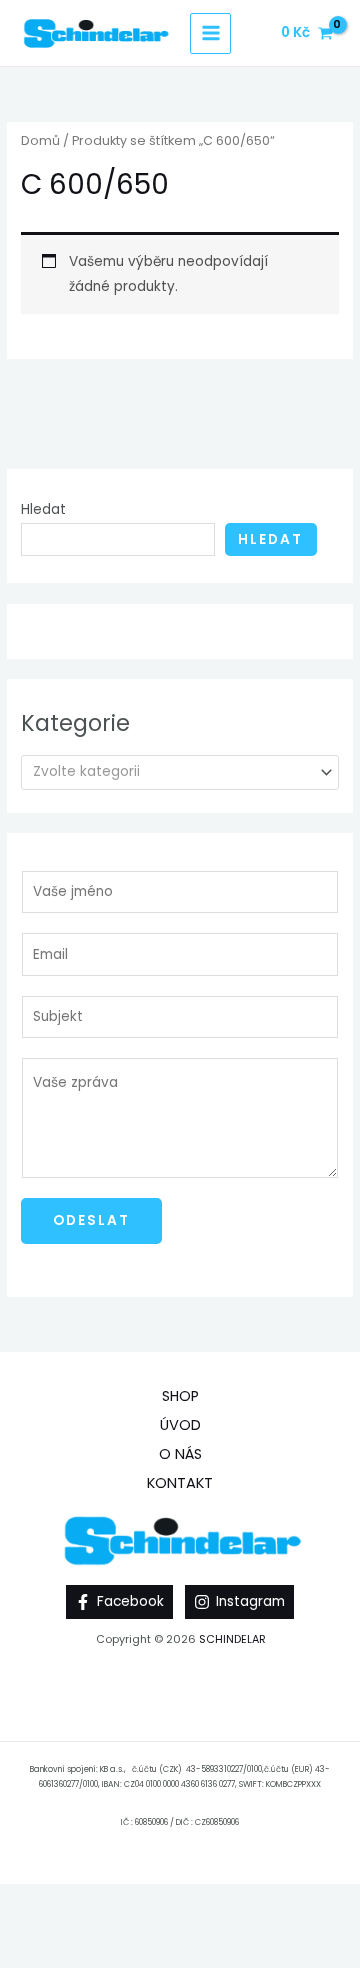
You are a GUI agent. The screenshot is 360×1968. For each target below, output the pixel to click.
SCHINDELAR (232, 1639)
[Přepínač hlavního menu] (210, 33)
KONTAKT (180, 1483)
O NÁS (180, 1454)
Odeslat (91, 1220)
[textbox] (172, 772)
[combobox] (180, 772)
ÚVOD (180, 1425)
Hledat (43, 509)
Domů (40, 140)
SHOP (180, 1396)
